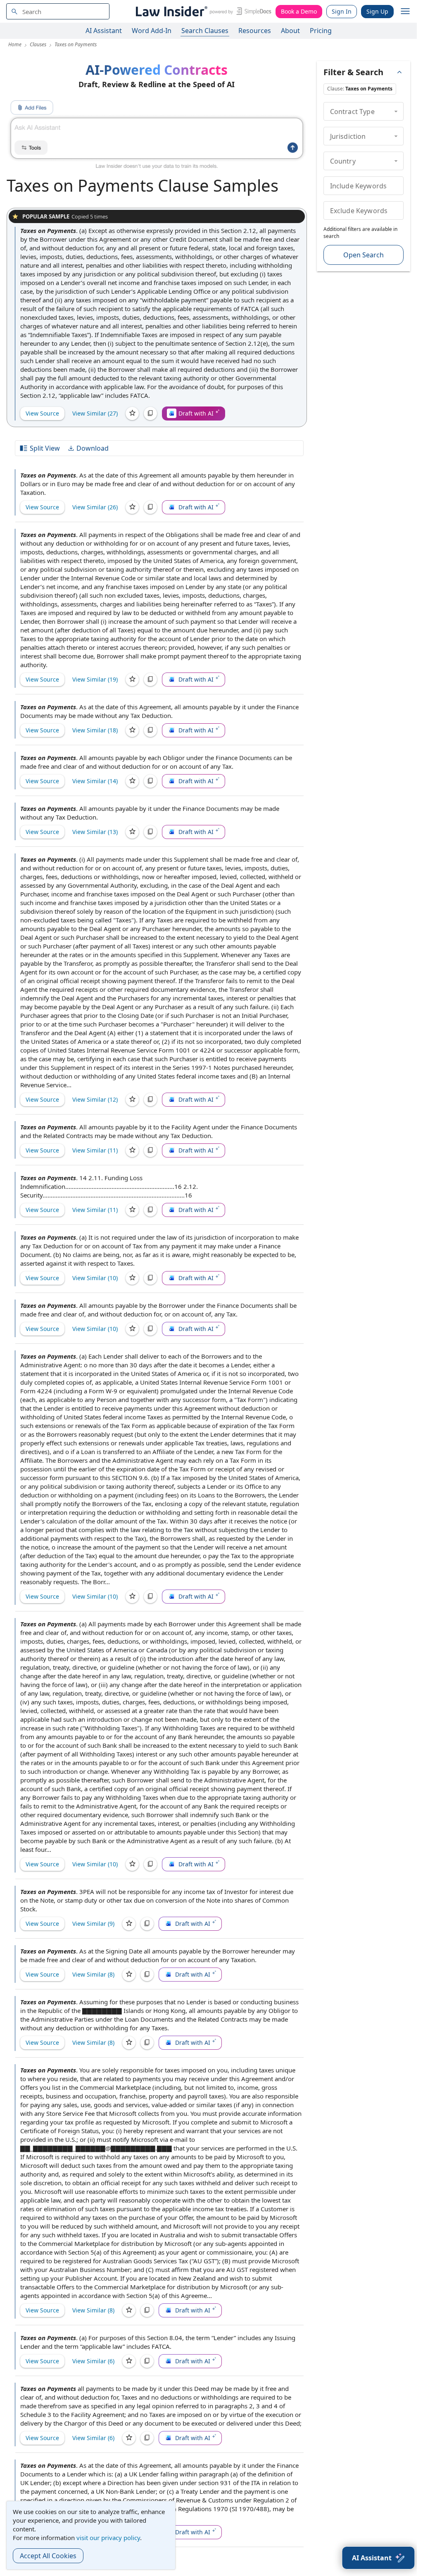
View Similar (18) (95, 730)
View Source (42, 413)
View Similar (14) (95, 781)
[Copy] (150, 413)
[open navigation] (405, 12)
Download (93, 448)
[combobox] (58, 11)
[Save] (132, 413)
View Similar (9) (93, 1924)
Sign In (342, 11)
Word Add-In (152, 31)
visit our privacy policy (108, 2538)
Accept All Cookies (48, 2556)
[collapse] (396, 111)
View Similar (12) (95, 1099)
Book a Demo (299, 11)
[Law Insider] (202, 11)
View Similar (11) (95, 1150)
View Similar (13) (95, 832)
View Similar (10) (95, 1278)
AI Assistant (104, 31)
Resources (255, 31)
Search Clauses (205, 31)
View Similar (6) (93, 2361)
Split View (45, 448)
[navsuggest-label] (58, 11)
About (290, 31)
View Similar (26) (95, 507)
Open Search (364, 255)
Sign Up (377, 11)
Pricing (321, 31)
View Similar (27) (95, 413)
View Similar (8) (93, 1974)
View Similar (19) (95, 679)
